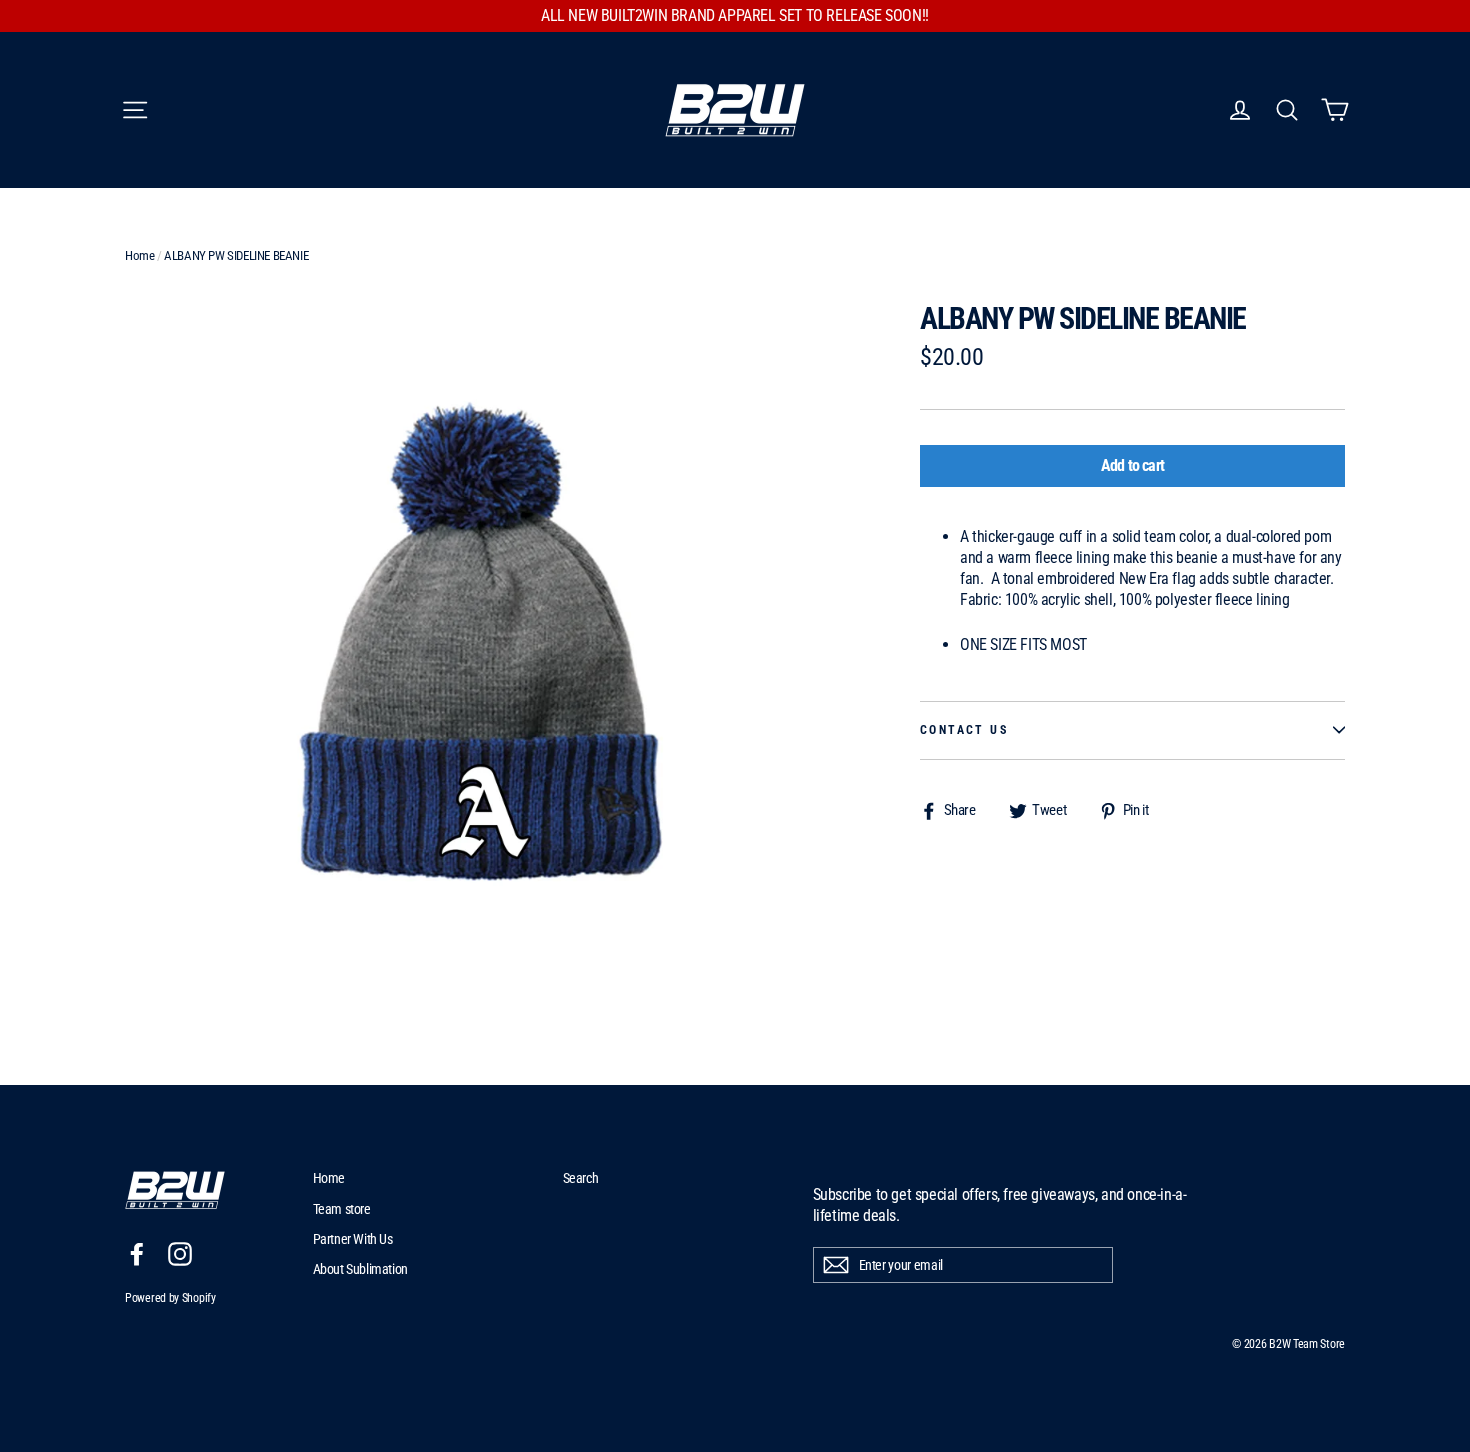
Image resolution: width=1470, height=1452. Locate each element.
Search (581, 1178)
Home (139, 255)
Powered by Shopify (170, 1298)
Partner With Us (353, 1239)
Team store (342, 1209)
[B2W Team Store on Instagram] (180, 1254)
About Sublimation (360, 1269)
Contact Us (964, 730)
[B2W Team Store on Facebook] (137, 1254)
